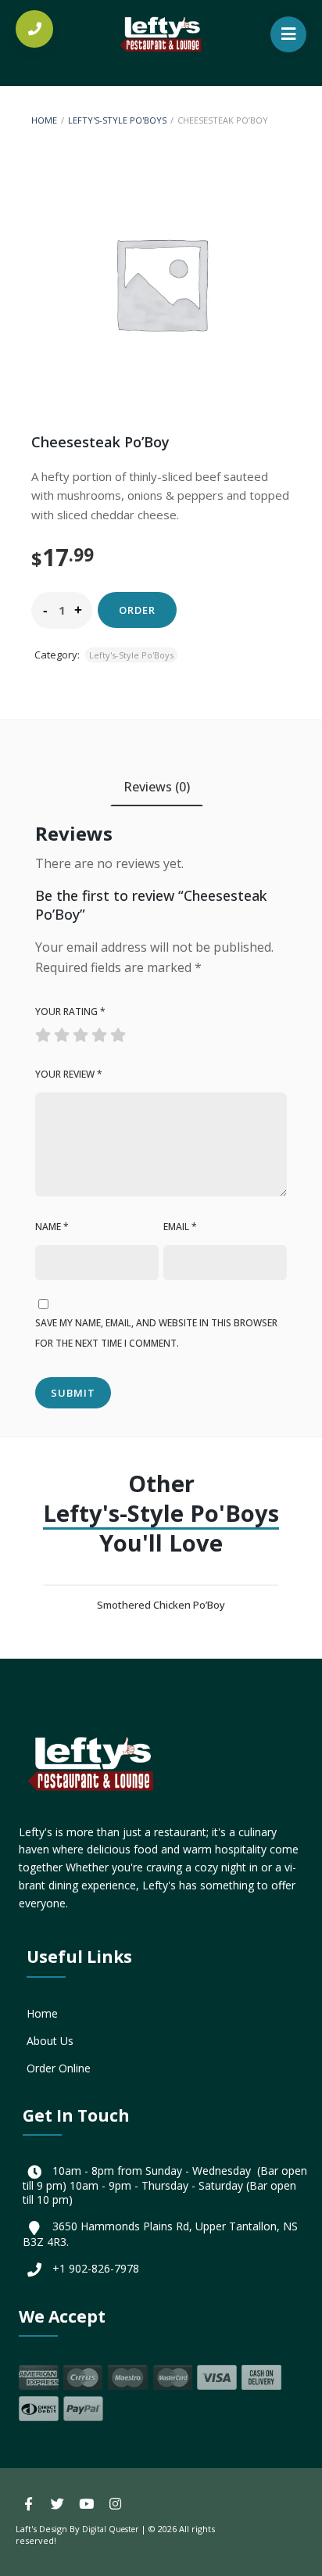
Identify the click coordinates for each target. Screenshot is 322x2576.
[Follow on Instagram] (115, 2504)
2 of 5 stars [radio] (54, 1031)
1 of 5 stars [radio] (45, 1031)
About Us (50, 2041)
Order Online (59, 2068)
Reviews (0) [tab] (157, 787)
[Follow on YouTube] (86, 2504)
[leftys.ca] (161, 26)
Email (180, 1227)
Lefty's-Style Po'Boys (117, 120)
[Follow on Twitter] (57, 2504)
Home (44, 120)
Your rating (70, 1012)
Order (137, 610)
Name (52, 1227)
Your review (69, 1074)
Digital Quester (110, 2529)
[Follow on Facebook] (28, 2504)
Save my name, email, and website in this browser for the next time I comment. (156, 1333)
